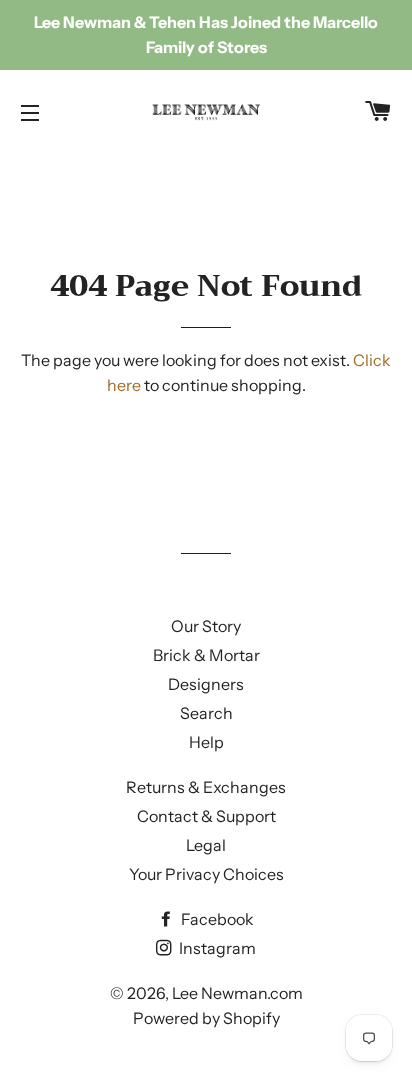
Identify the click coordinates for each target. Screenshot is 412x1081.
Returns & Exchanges (206, 787)
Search (206, 713)
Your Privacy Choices (206, 874)
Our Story (206, 626)
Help (206, 742)
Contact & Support (206, 816)
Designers (206, 684)
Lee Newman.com (237, 993)
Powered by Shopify (206, 1018)
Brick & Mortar (206, 655)
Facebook (216, 919)
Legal (206, 845)
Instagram (216, 948)
